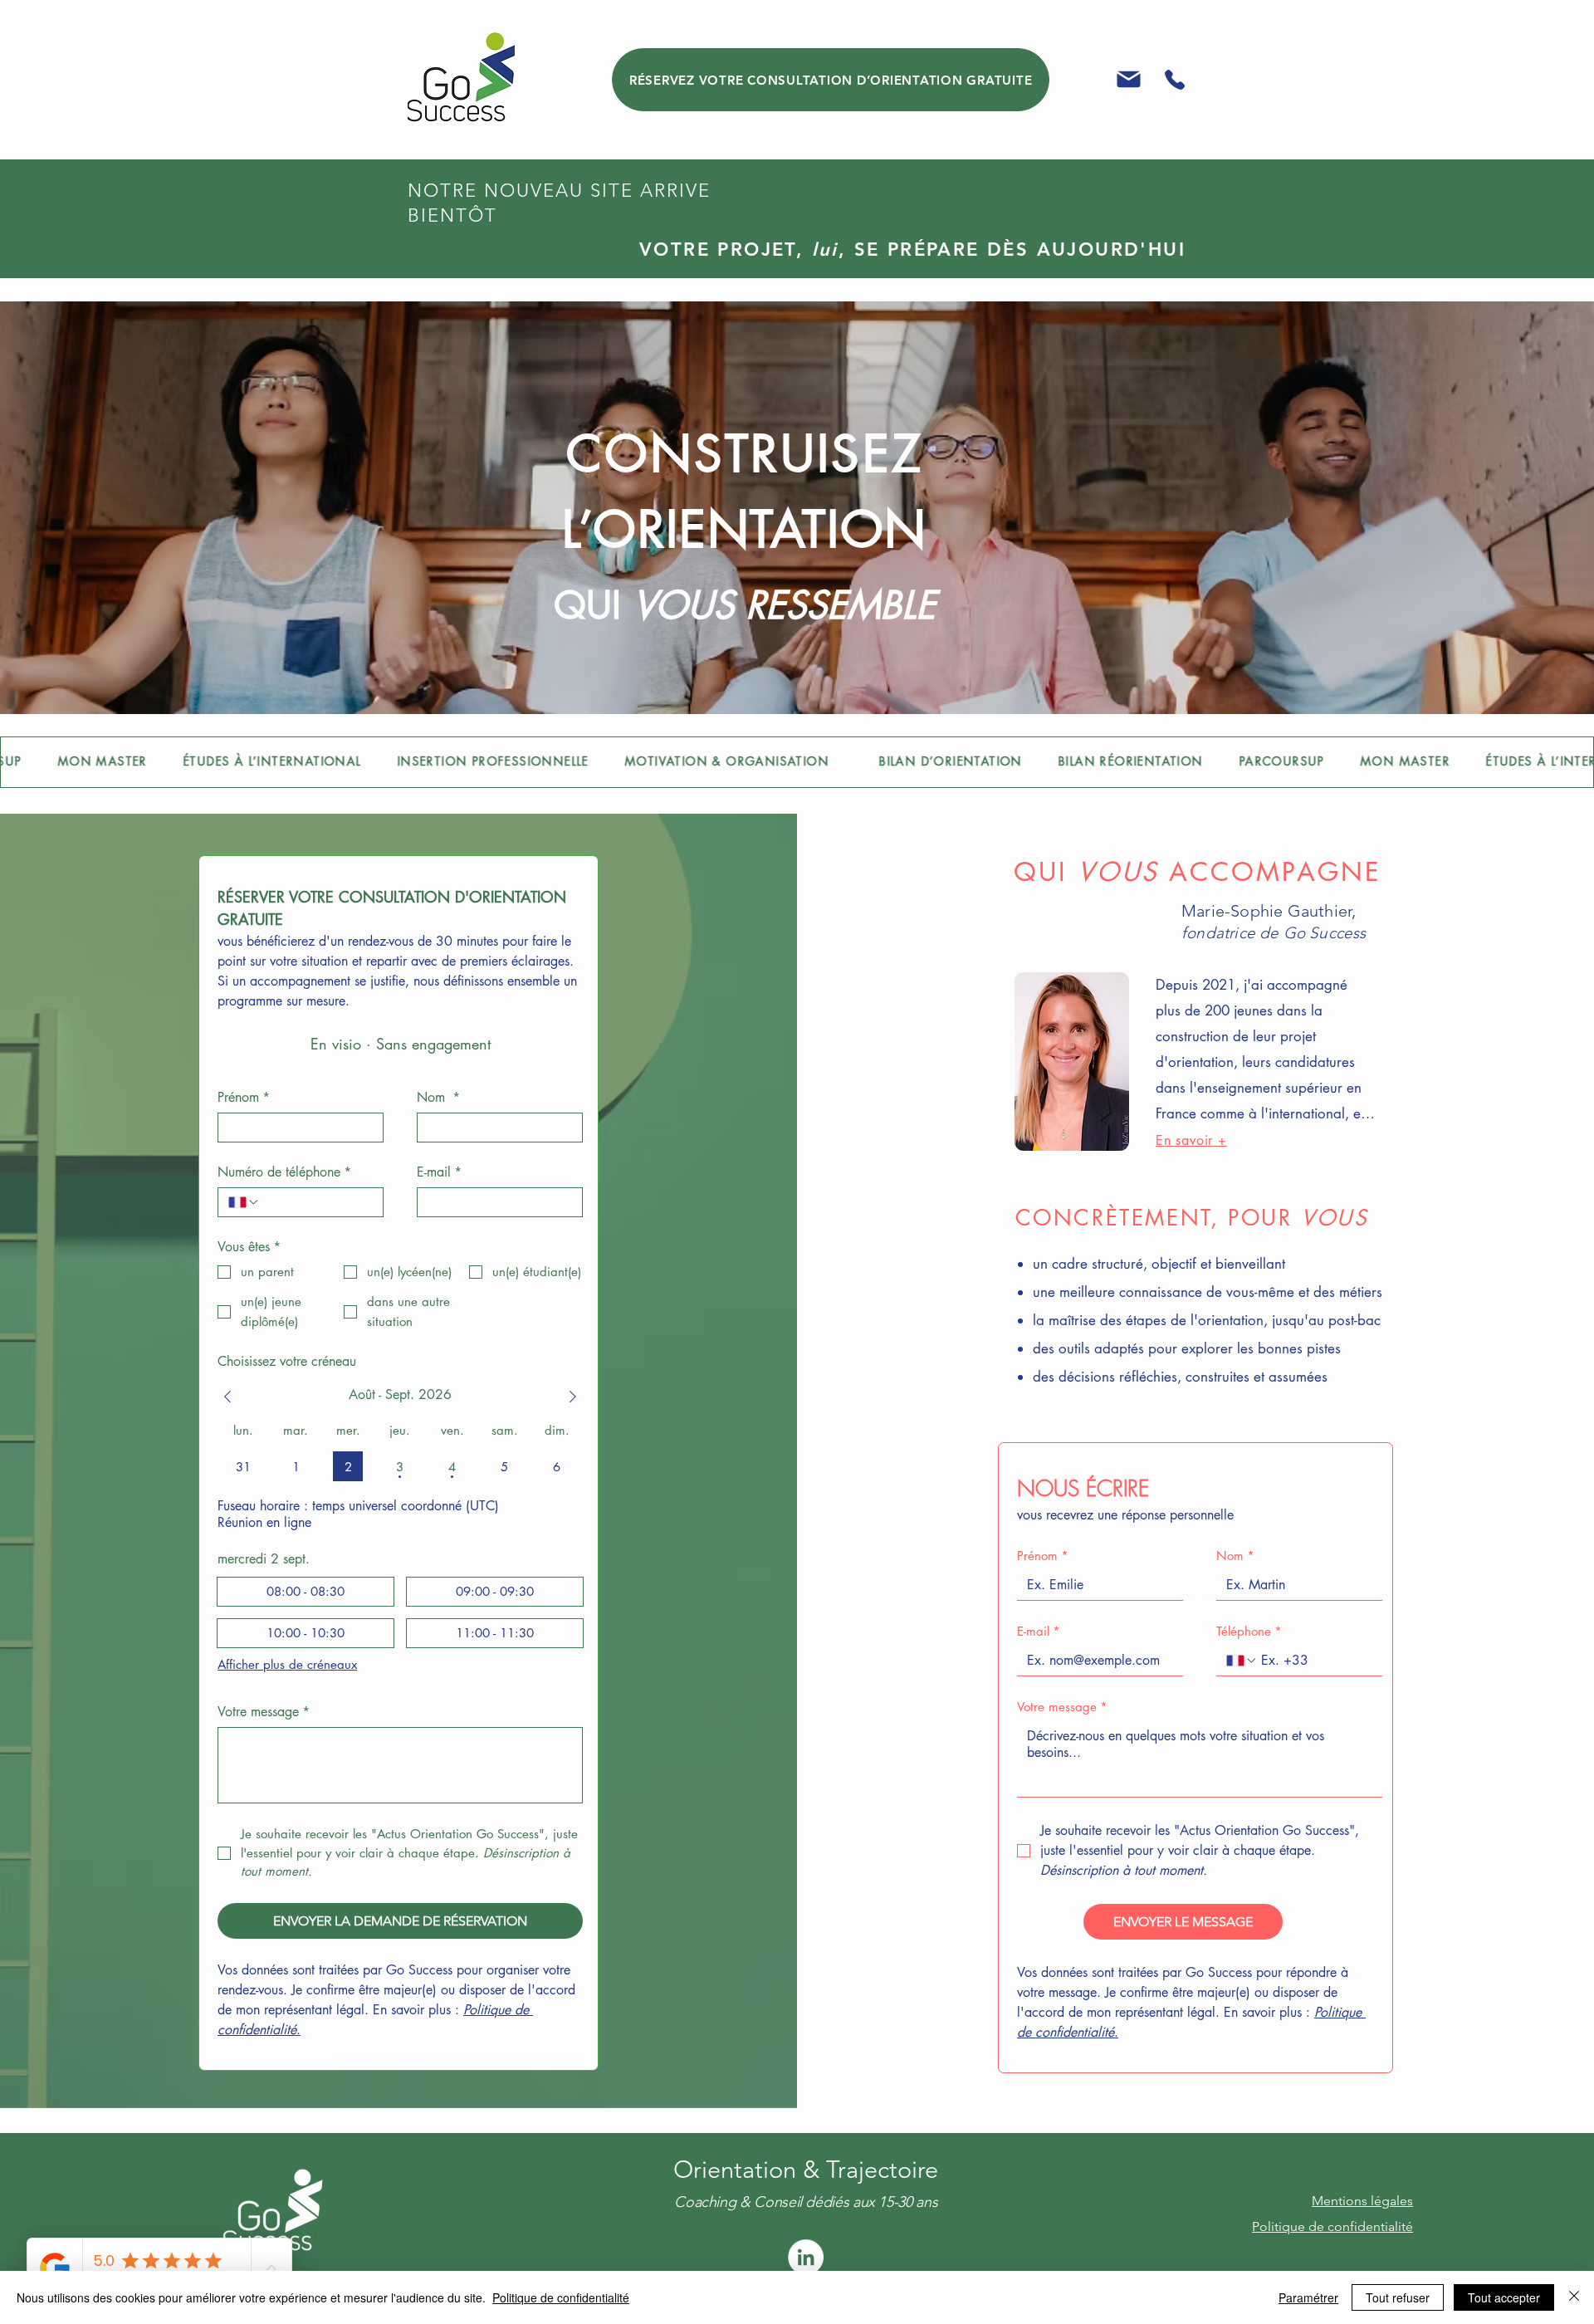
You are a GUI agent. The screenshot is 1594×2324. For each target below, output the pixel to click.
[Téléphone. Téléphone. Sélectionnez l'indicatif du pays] (1242, 1661)
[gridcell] (243, 1466)
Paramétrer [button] (1308, 2297)
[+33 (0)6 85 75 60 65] (1174, 79)
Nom (438, 1098)
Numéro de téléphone (284, 1172)
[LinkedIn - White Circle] (806, 2257)
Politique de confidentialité (561, 2297)
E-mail (439, 1172)
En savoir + (1191, 1140)
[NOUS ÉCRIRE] (1129, 79)
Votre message (264, 1712)
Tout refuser (1398, 2297)
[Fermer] (1574, 2297)
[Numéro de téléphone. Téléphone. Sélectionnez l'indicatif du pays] (244, 1202)
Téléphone (1249, 1632)
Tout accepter (1504, 2297)
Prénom (244, 1098)
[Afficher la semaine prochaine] (573, 1397)
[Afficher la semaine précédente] (227, 1397)
